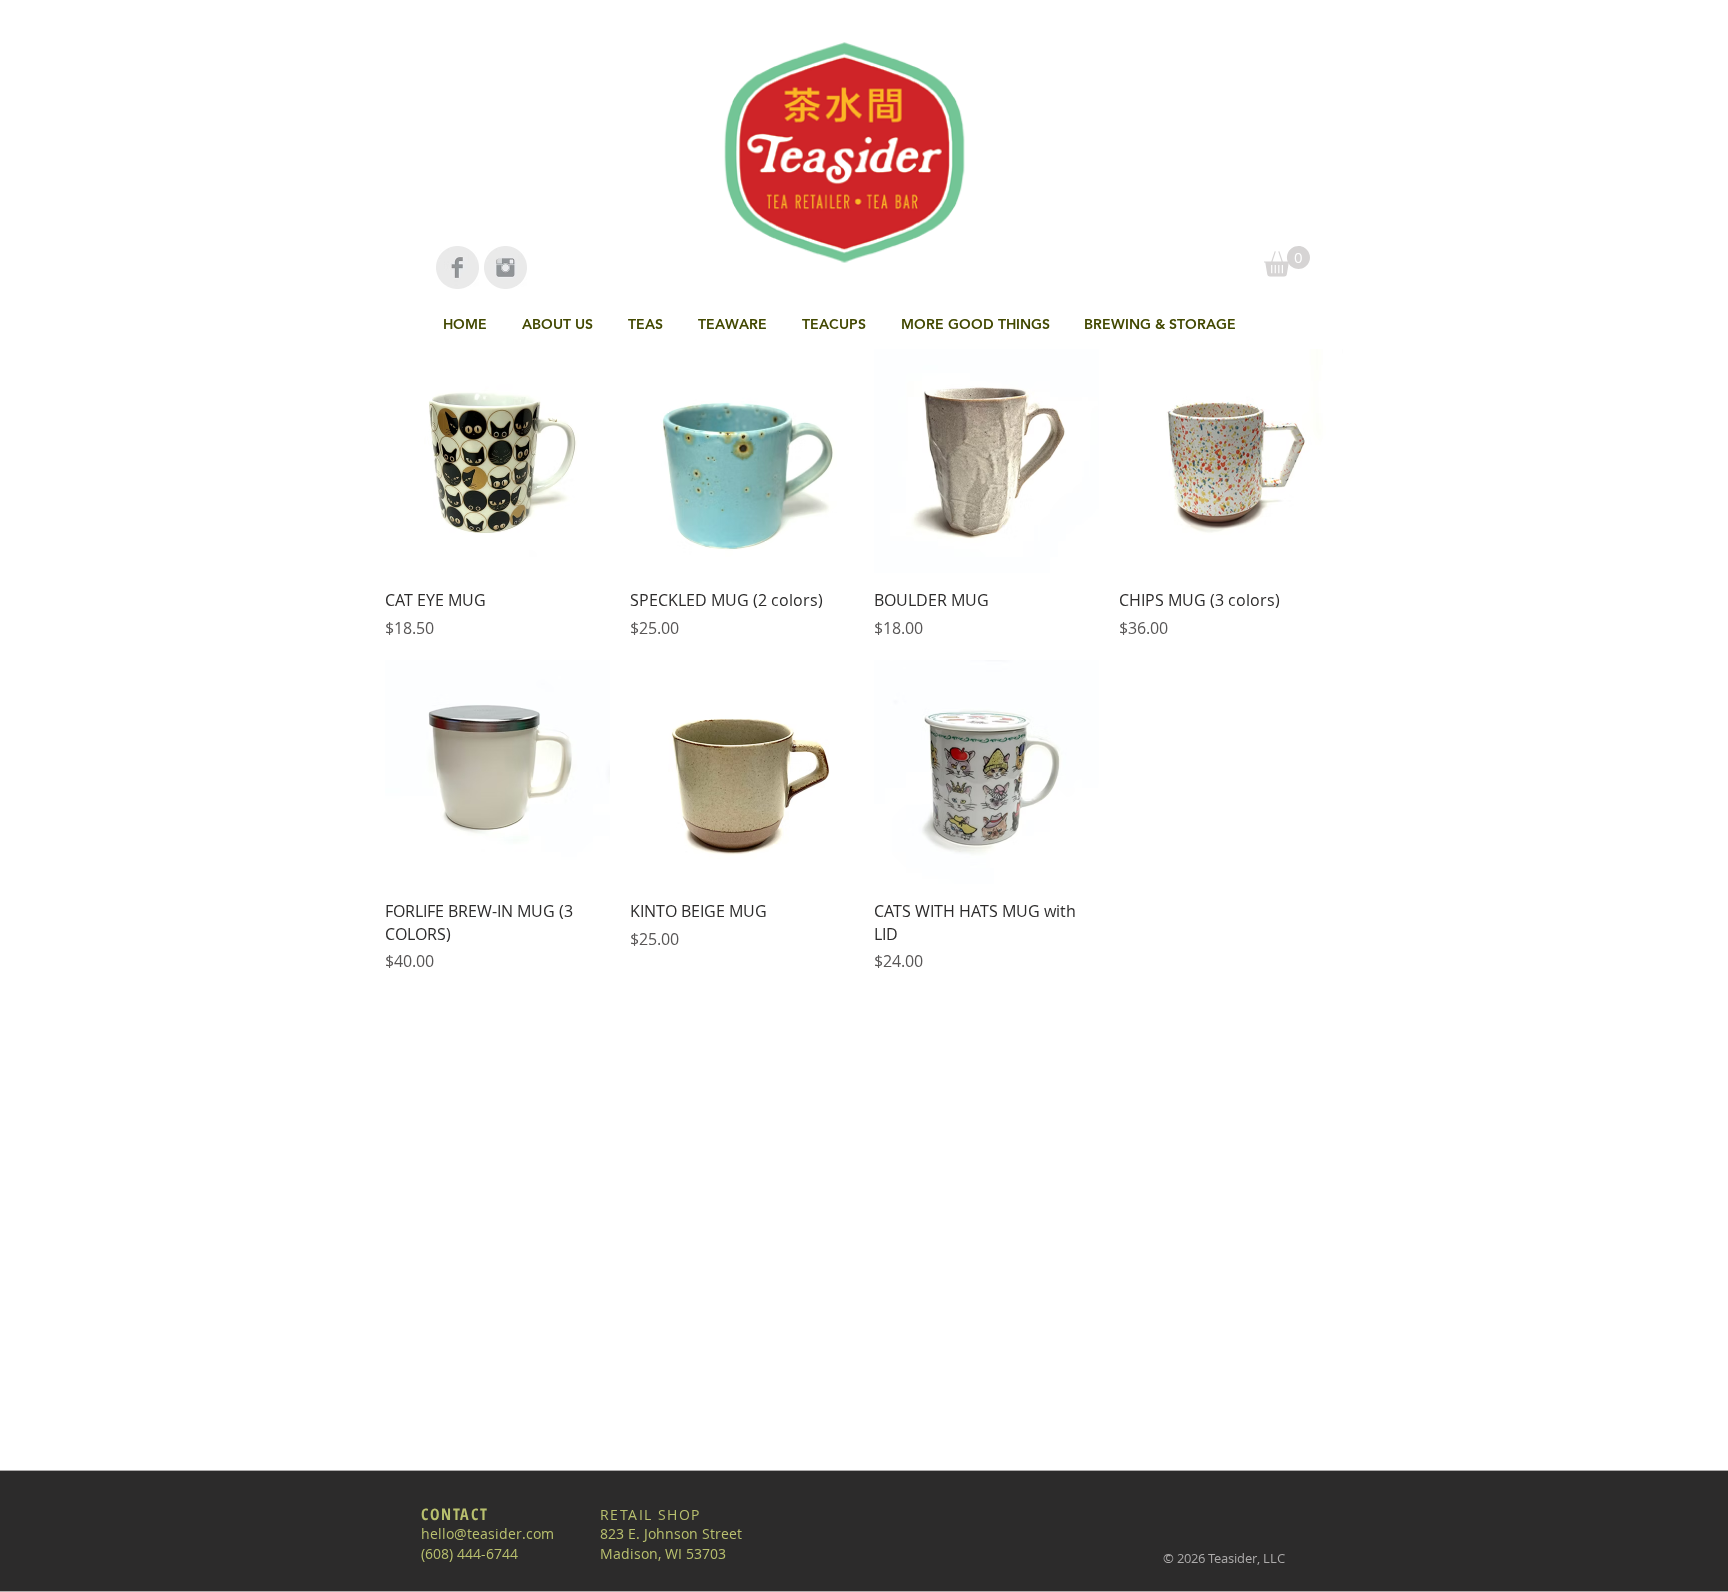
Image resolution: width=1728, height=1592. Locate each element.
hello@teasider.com (487, 1533)
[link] (1287, 261)
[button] (648, 324)
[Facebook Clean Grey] (457, 267)
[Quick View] (497, 461)
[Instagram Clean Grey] (505, 267)
